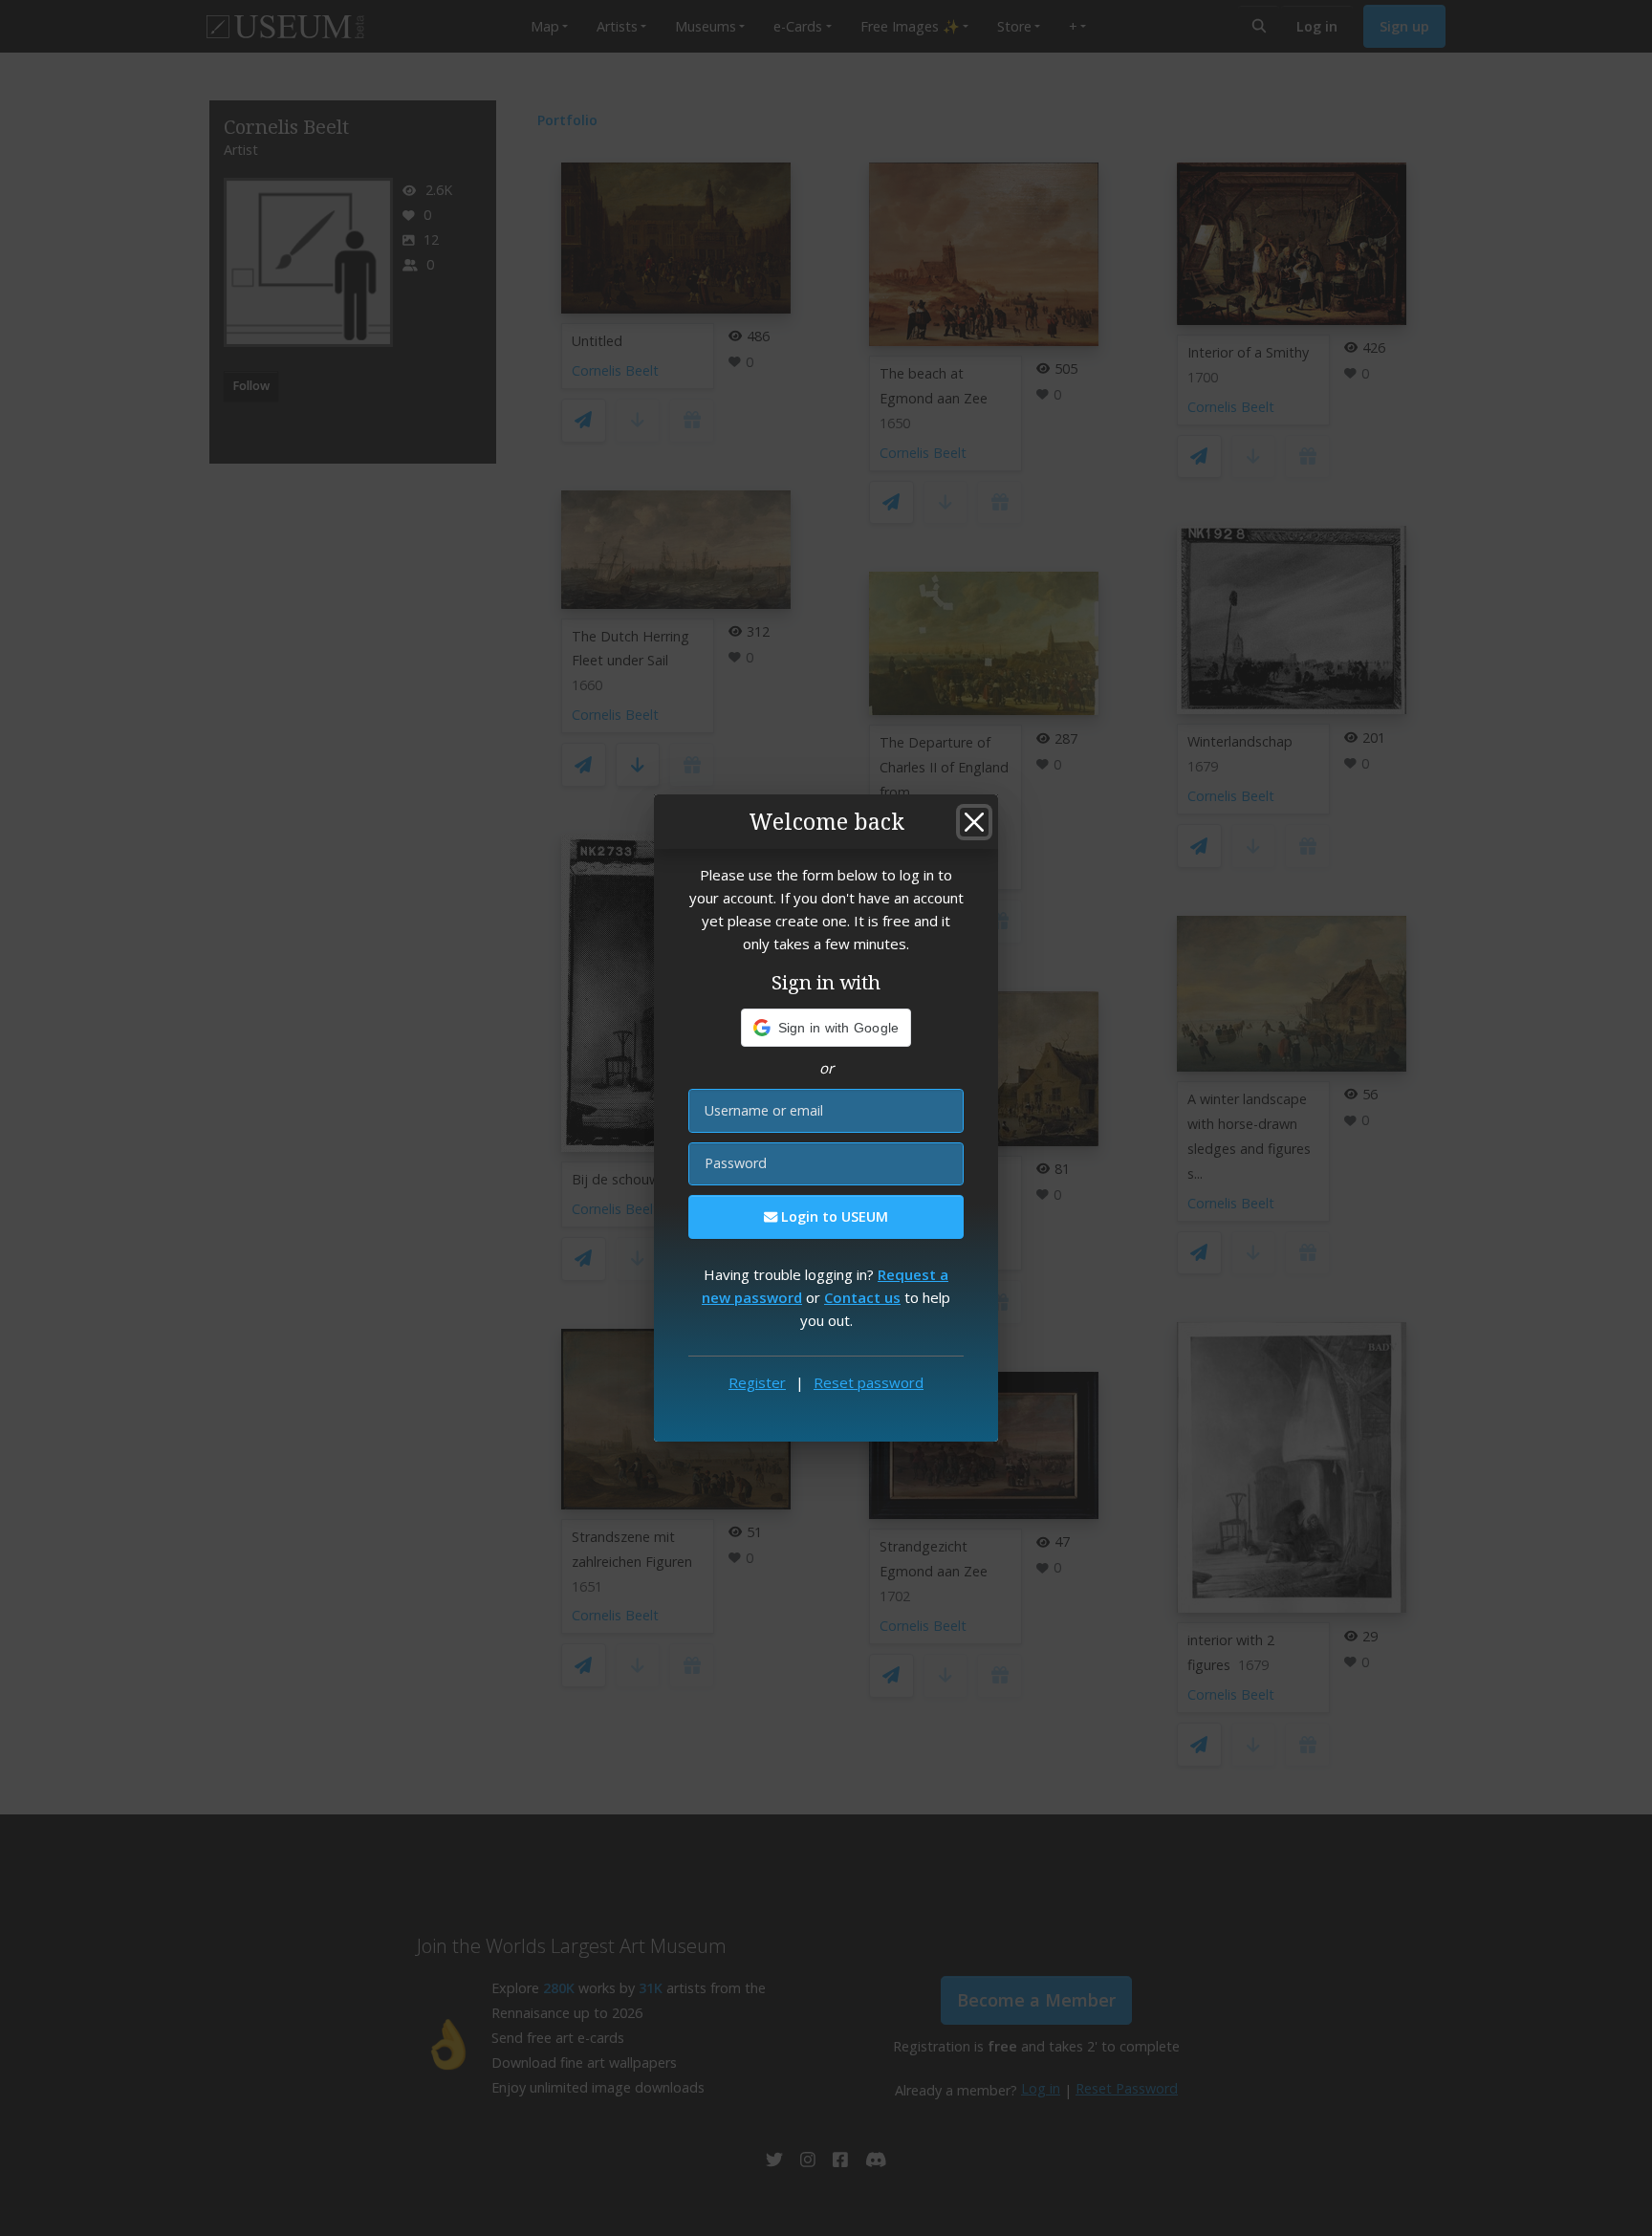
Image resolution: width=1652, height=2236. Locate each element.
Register (757, 1382)
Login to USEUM (833, 1216)
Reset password (869, 1382)
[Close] (974, 822)
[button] (826, 1028)
